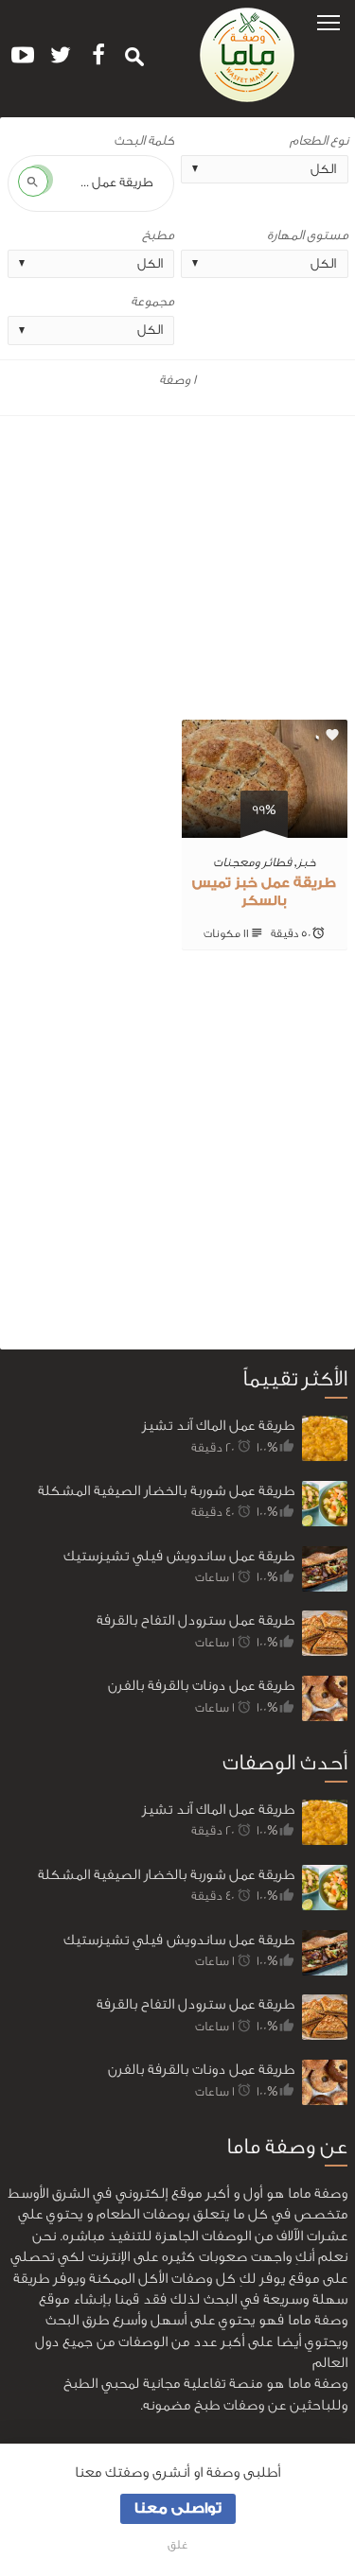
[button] (328, 21)
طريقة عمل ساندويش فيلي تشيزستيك (179, 1556)
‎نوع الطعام (319, 141)
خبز (307, 862)
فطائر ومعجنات (252, 862)
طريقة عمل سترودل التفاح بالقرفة (195, 1620)
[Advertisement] (177, 572)
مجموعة (152, 302)
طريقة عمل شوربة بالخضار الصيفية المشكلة (166, 1491)
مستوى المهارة (308, 235)
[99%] (265, 827)
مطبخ (158, 235)
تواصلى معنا (178, 2508)
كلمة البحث (144, 141)
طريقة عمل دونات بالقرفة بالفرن (201, 1686)
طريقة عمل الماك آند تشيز (218, 1426)
